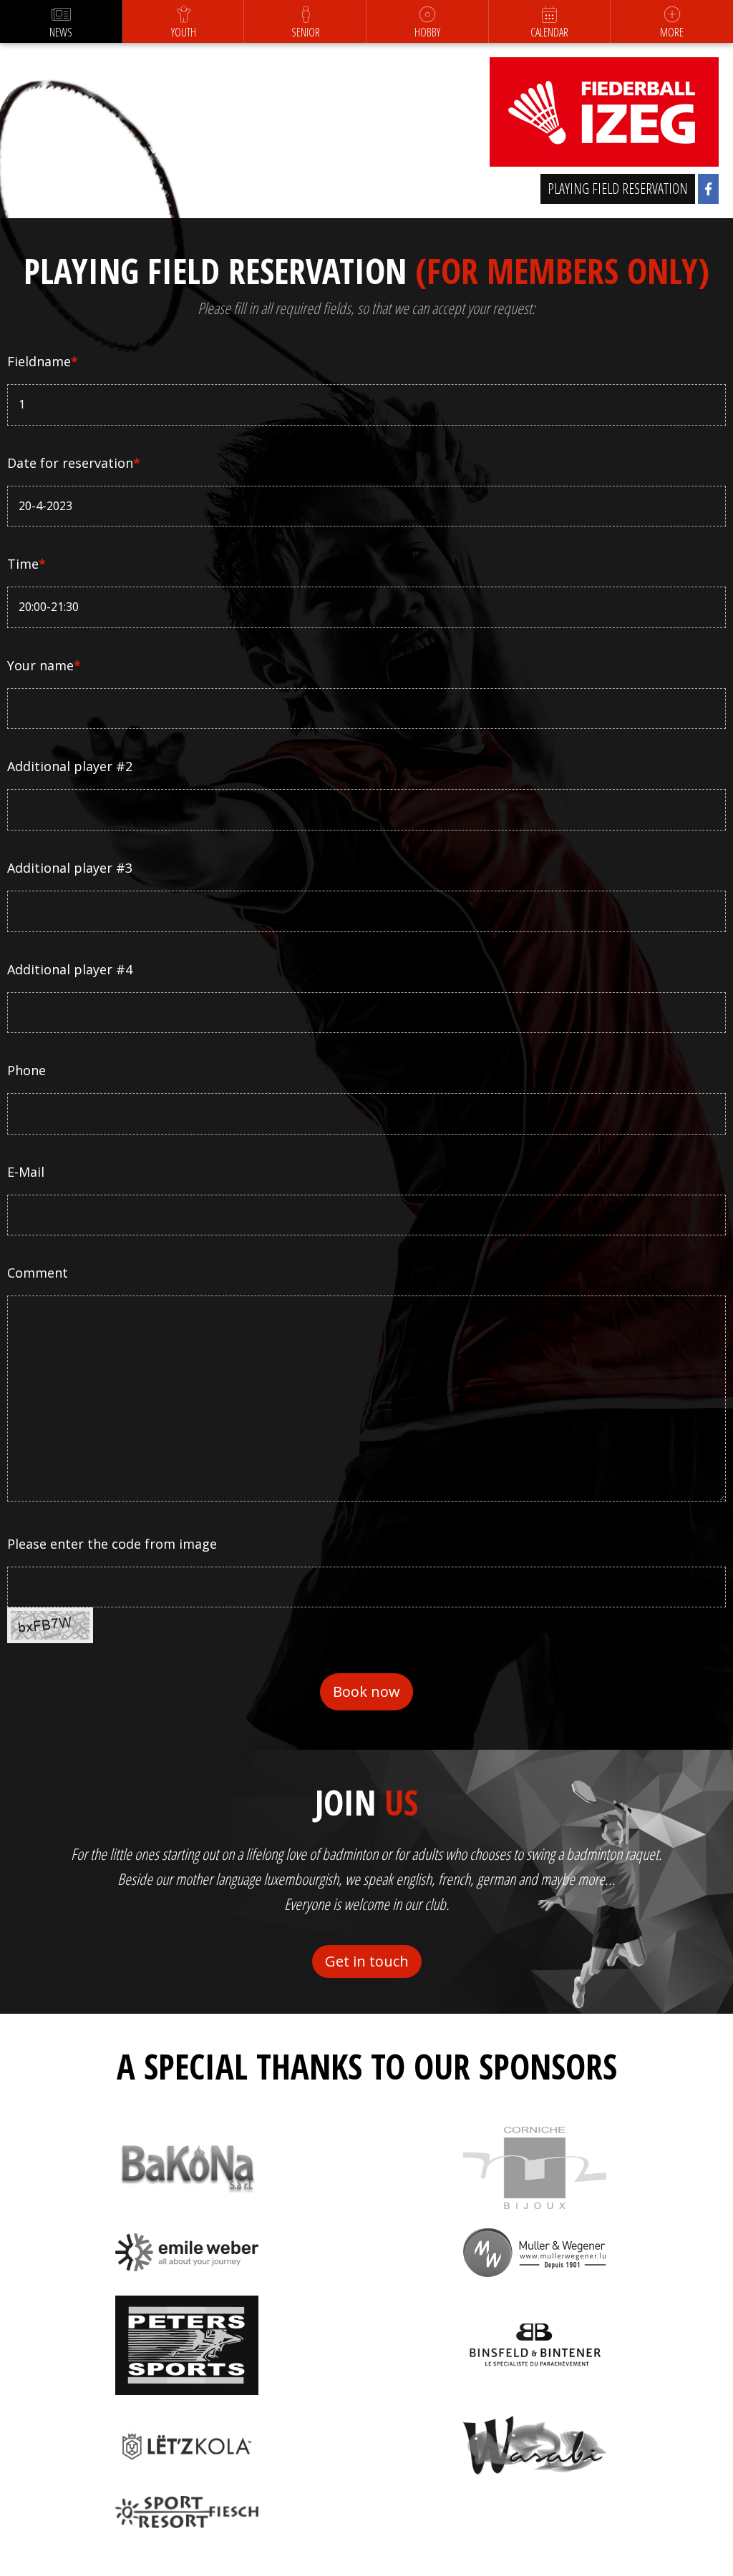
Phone (26, 1070)
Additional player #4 (70, 969)
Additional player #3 (70, 868)
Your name (44, 665)
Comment (38, 1273)
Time (26, 564)
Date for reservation (74, 463)
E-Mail (26, 1172)
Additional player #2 (70, 766)
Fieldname (43, 361)
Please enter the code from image (112, 1544)
